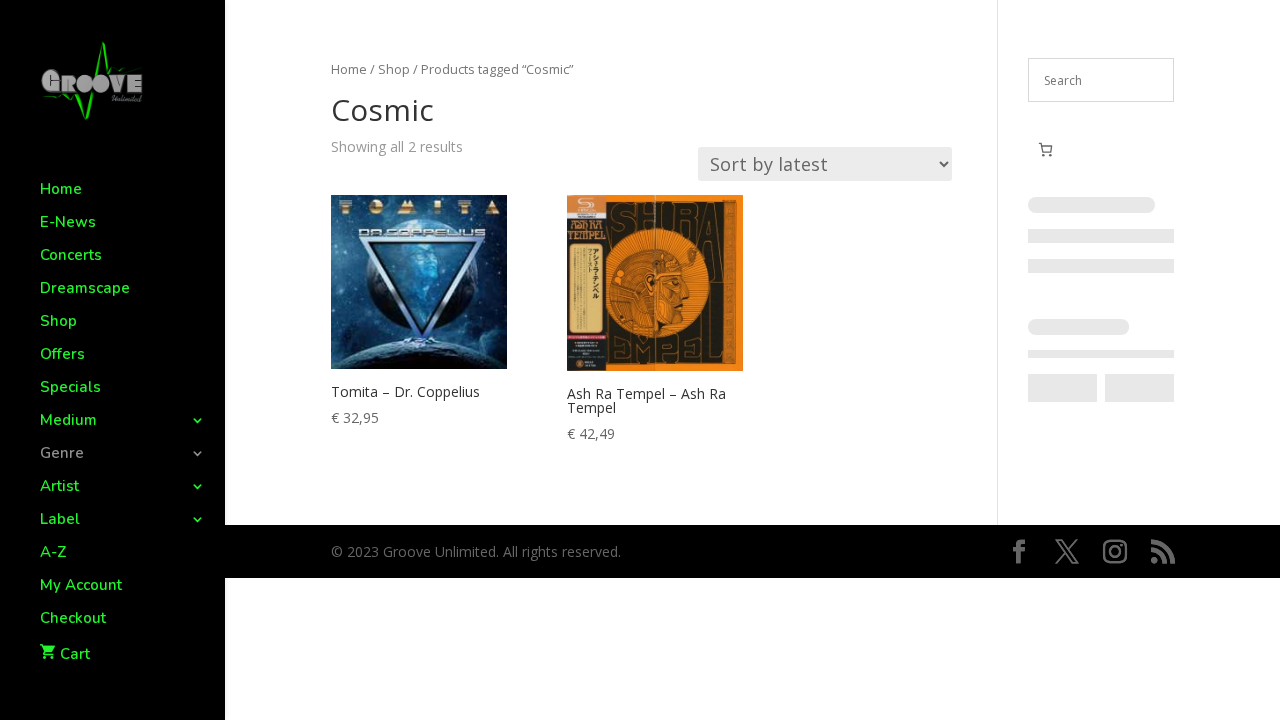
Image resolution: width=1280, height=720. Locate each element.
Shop (58, 322)
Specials (70, 388)
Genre (62, 454)
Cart (75, 654)
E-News (68, 223)
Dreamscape (85, 289)
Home (61, 190)
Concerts (71, 256)
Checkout (73, 619)
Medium (68, 421)
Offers (62, 355)
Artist (59, 487)
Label (60, 520)
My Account (81, 586)
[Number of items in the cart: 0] (1045, 149)
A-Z (53, 553)
